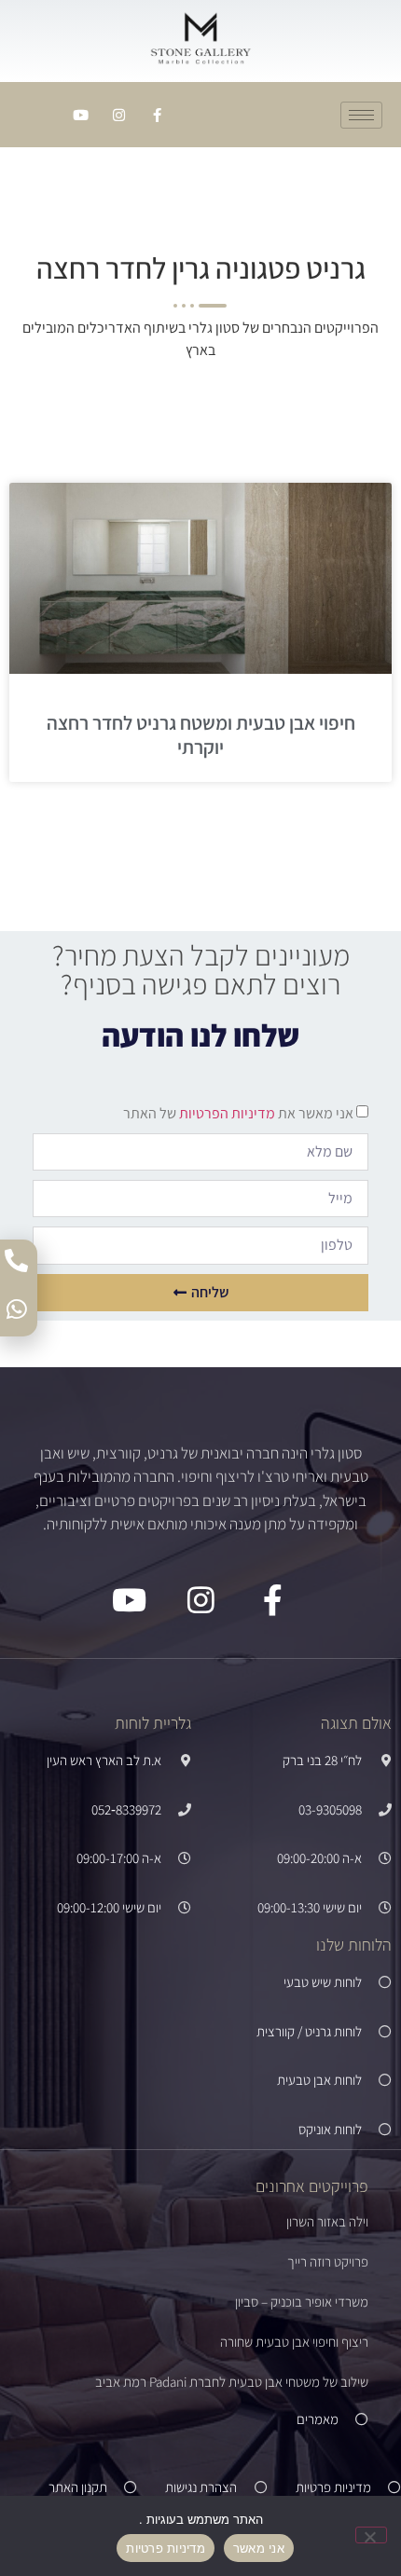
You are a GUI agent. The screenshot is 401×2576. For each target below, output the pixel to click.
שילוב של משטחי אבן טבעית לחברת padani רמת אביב (232, 2382)
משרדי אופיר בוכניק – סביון (302, 2302)
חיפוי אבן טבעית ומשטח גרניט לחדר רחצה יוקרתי (201, 734)
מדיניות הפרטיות (226, 1113)
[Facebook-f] (157, 115)
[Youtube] (80, 115)
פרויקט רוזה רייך (328, 2261)
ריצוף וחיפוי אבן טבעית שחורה (294, 2342)
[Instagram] (118, 115)
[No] (371, 2535)
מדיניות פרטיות (166, 2548)
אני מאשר (259, 2548)
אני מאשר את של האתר (238, 1113)
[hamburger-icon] (361, 115)
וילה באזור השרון (327, 2221)
